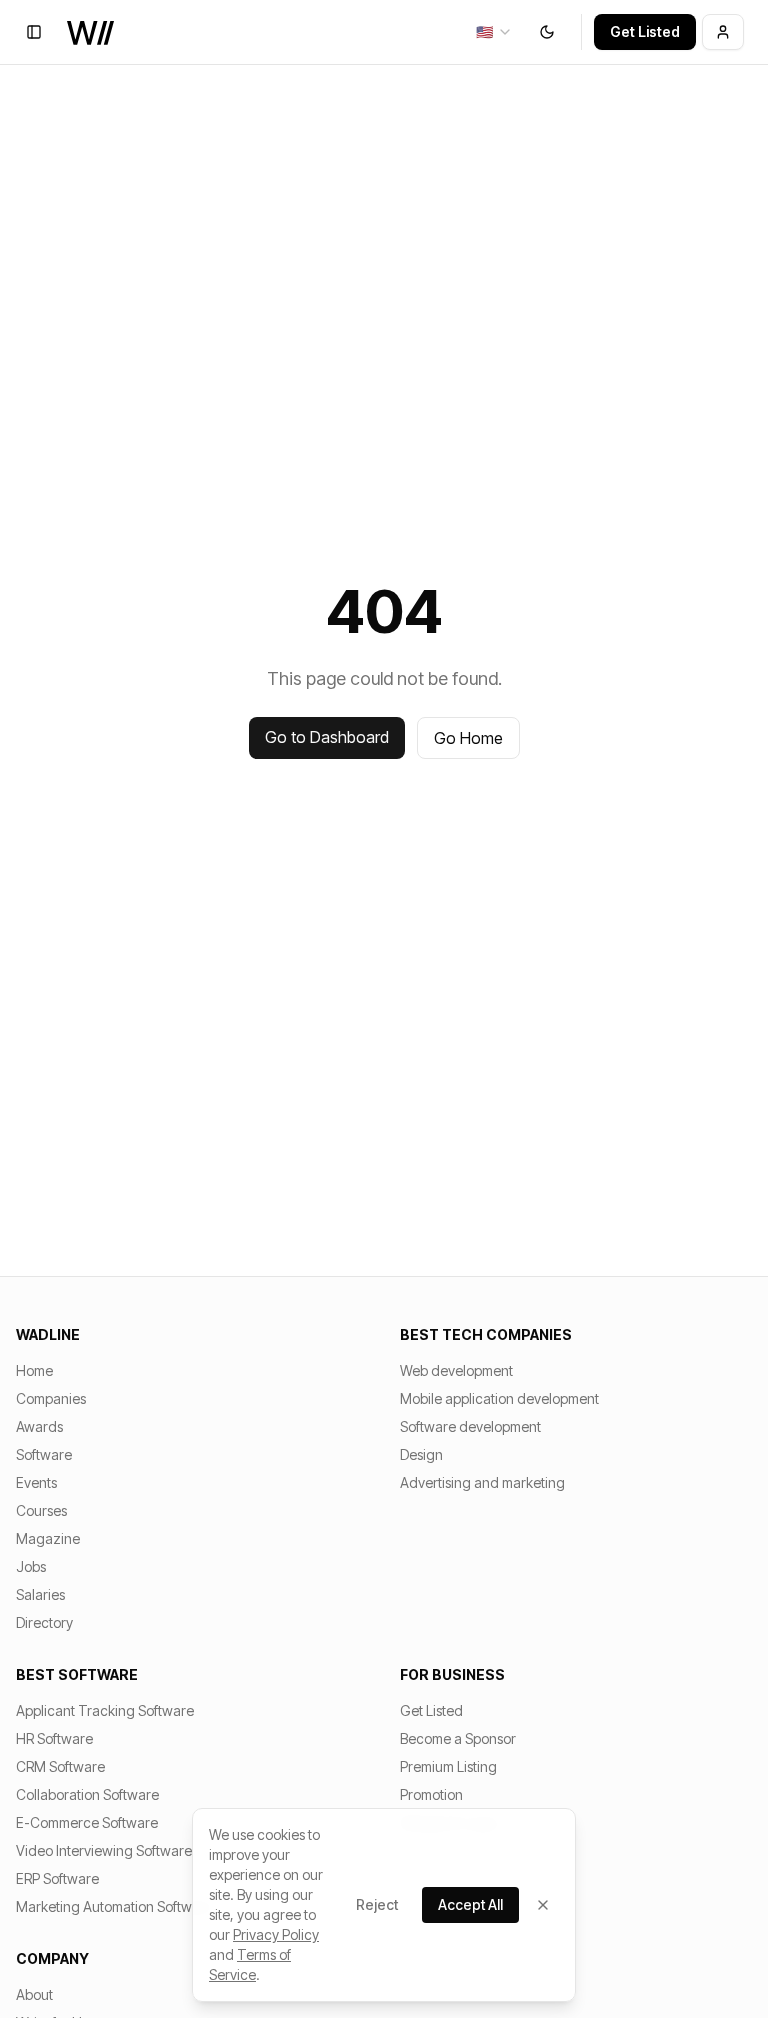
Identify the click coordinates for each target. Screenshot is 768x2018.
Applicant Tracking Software (105, 1710)
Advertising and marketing (482, 1482)
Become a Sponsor (458, 1738)
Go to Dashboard (327, 737)
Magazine (48, 1538)
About (34, 1994)
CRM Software (60, 1766)
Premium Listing (448, 1766)
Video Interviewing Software (104, 1850)
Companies (51, 1398)
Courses (41, 1510)
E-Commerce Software (87, 1822)
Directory (44, 1622)
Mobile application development (499, 1398)
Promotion (431, 1794)
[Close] (543, 1905)
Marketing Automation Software (114, 1906)
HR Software (54, 1738)
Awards (39, 1426)
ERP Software (57, 1878)
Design (421, 1454)
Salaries (40, 1594)
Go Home (468, 738)
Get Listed (645, 31)
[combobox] (494, 32)
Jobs (31, 1566)
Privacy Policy (276, 1934)
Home (34, 1370)
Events (36, 1482)
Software (44, 1454)
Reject (377, 1904)
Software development (470, 1426)
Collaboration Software (87, 1794)
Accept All (470, 1904)
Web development (456, 1370)
